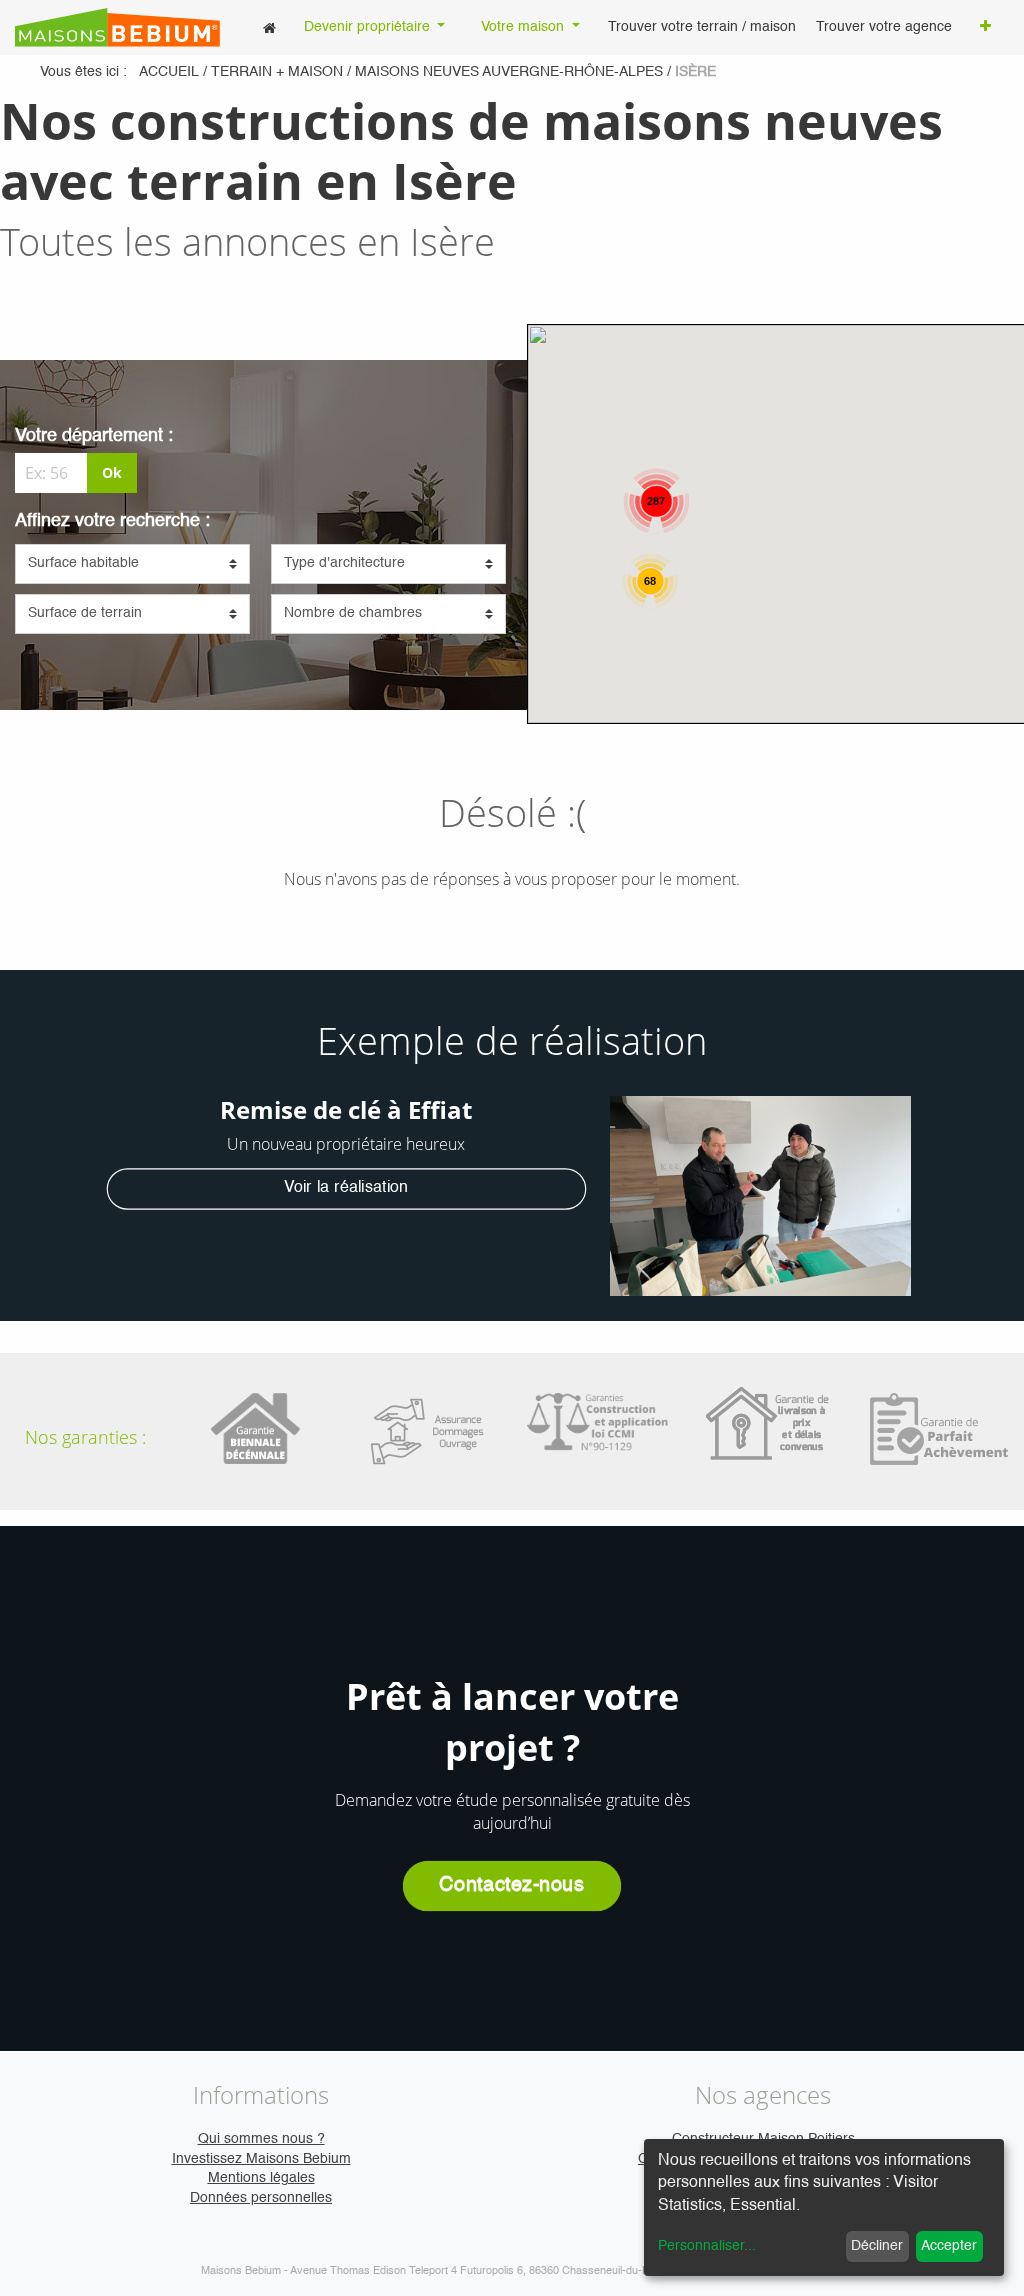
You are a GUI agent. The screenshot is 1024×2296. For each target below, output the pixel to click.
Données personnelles (261, 2198)
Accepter (949, 2246)
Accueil (169, 72)
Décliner (877, 2246)
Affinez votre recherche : (112, 521)
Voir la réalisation (346, 1188)
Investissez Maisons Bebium (261, 2159)
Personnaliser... (707, 2246)
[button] (985, 28)
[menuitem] (269, 27)
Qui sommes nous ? (261, 2139)
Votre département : (94, 436)
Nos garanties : (85, 1437)
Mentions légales (261, 2178)
